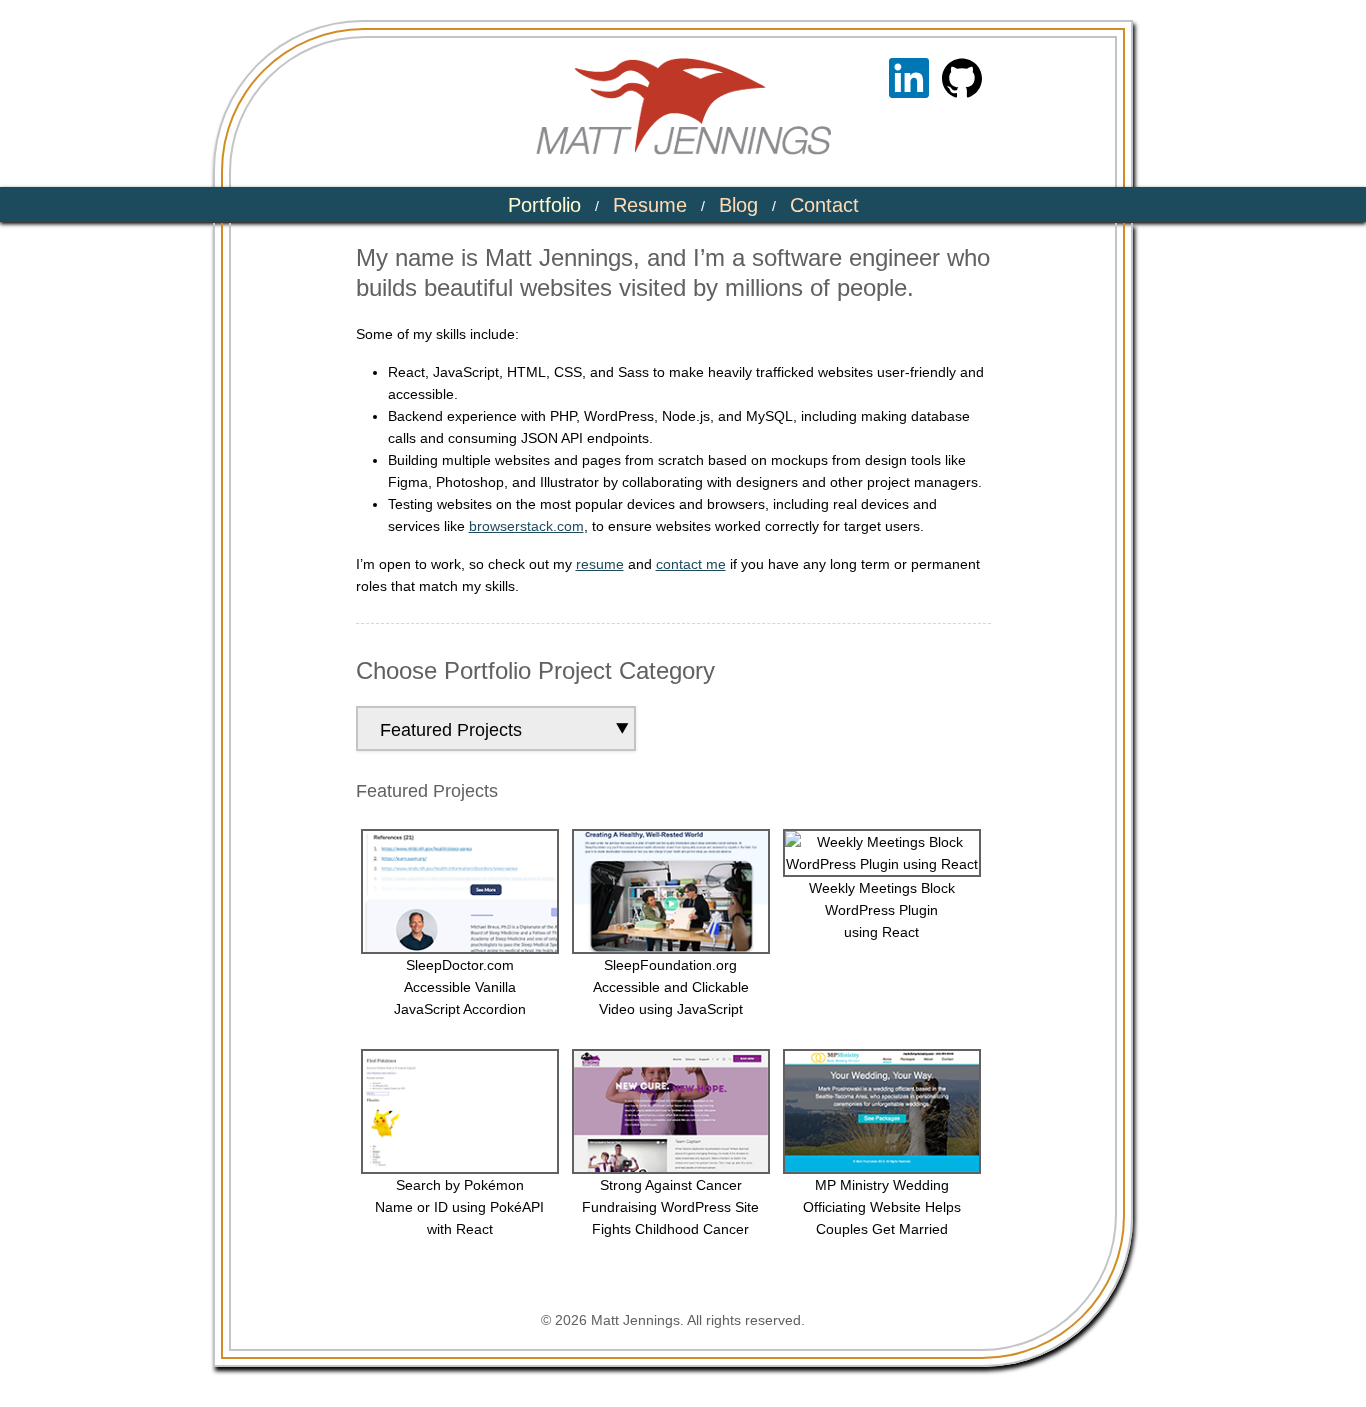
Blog (738, 205)
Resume (650, 205)
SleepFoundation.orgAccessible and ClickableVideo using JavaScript (671, 987)
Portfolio (544, 205)
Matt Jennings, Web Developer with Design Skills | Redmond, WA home (683, 106)
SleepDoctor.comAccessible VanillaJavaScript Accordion (460, 987)
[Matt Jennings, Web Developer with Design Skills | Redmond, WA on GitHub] (962, 78)
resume (600, 564)
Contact (824, 205)
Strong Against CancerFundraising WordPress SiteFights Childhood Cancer (670, 1207)
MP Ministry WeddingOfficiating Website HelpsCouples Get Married (882, 1207)
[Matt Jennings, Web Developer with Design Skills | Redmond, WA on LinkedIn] (909, 78)
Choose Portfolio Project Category (535, 670)
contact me (691, 564)
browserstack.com (526, 526)
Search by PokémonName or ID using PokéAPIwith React (459, 1207)
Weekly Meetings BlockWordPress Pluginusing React (882, 910)
